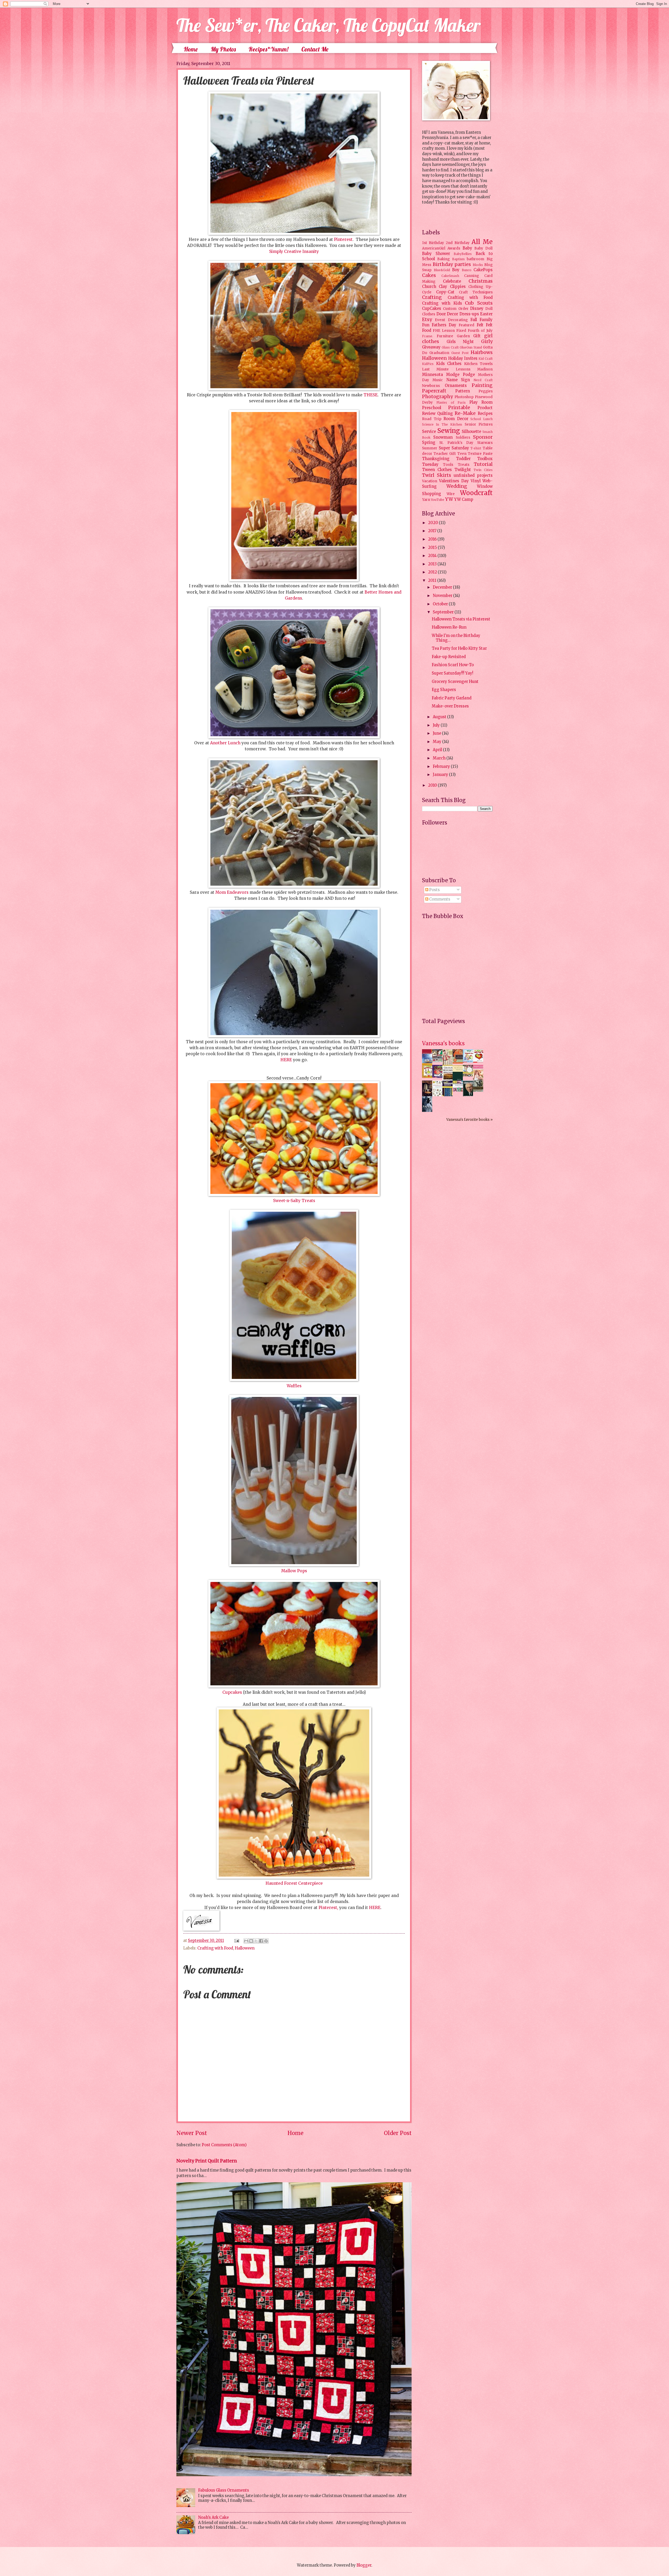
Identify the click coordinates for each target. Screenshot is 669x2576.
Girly (487, 341)
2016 (433, 539)
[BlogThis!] (251, 1941)
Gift (477, 336)
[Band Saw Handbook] (429, 1096)
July (437, 725)
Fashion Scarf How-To (453, 665)
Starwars (485, 443)
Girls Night (460, 342)
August (440, 717)
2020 (433, 523)
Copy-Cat (445, 292)
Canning (472, 276)
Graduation (439, 353)
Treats (464, 465)
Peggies (486, 391)
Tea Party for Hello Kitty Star (459, 648)
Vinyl (476, 481)
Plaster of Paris (451, 402)
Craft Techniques (476, 292)
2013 (433, 564)
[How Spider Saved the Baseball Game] (469, 1061)
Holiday (456, 358)
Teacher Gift (445, 454)
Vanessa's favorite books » (469, 1120)
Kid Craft (486, 359)
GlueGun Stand (471, 347)
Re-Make (465, 413)
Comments (439, 899)
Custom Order (456, 309)
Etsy (427, 320)
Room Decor (456, 419)
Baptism (458, 259)
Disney (477, 309)
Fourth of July (480, 331)
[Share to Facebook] (261, 1941)
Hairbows (482, 352)
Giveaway (431, 347)
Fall (474, 320)
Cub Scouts (479, 303)
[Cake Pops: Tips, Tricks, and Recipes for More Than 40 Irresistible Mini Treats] (459, 1090)
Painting (482, 385)
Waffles (294, 1386)
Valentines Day (454, 481)
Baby (467, 248)
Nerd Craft (483, 380)
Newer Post (192, 2133)
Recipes (485, 414)
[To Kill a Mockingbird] (459, 1062)
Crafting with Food (215, 1948)
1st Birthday (433, 243)
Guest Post (460, 353)
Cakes (429, 275)
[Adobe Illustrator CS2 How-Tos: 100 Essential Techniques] (429, 1065)
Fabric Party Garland (452, 698)
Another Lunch (225, 743)
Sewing (449, 431)
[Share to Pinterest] (266, 1941)
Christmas (481, 281)
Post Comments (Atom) (224, 2145)
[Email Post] (236, 1941)
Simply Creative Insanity (294, 251)
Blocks (478, 265)
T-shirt (476, 448)
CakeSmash (450, 276)
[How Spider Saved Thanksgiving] (429, 1077)
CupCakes (432, 309)
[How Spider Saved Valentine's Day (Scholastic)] (480, 1061)
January (441, 775)
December (443, 587)
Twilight (463, 470)
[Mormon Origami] (439, 1061)
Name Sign (458, 380)
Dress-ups (469, 314)
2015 (433, 548)
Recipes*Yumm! (269, 49)
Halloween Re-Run (449, 627)
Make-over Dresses (450, 706)
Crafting (432, 297)
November (443, 596)
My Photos (223, 49)
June (437, 733)
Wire (451, 494)
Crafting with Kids (442, 303)
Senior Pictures (479, 424)
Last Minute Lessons (446, 369)
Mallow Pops (294, 1571)
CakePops (483, 270)
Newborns (431, 386)
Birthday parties (452, 264)
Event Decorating (451, 320)
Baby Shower (436, 254)
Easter (486, 314)
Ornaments (456, 386)
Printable (459, 408)
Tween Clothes (437, 470)
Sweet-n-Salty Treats (294, 1201)
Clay (443, 287)
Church (429, 287)
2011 (433, 581)
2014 (433, 556)
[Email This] (246, 1941)
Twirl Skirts (437, 475)
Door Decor (447, 314)
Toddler (463, 459)
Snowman (443, 437)
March (440, 758)
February (442, 767)
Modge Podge (460, 375)
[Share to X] (256, 1941)
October (441, 604)
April (438, 750)
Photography (437, 397)
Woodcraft (476, 493)
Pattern (463, 391)
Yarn (426, 500)
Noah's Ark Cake (213, 2517)
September (444, 612)
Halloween (245, 1948)
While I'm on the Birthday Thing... (456, 638)
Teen (462, 454)
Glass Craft (450, 347)
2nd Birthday (458, 243)
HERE (286, 1060)
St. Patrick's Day (456, 443)
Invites (471, 358)
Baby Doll (483, 248)
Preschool (432, 408)
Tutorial (483, 464)
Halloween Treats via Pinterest (461, 619)
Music (438, 380)
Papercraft (434, 391)
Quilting (445, 414)
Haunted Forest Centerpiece (294, 1883)
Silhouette (471, 432)
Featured (466, 325)
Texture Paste (480, 454)
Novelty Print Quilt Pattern (207, 2161)
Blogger (364, 2565)
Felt (480, 325)
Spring (429, 443)
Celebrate (452, 281)
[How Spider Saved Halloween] (439, 1077)
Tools (448, 465)
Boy (456, 270)
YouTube (438, 500)
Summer (430, 448)
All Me (482, 242)
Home (191, 49)
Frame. (428, 336)
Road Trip (432, 419)
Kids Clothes (449, 364)
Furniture (445, 336)
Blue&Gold (442, 270)
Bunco (467, 270)
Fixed (461, 331)
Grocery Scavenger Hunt (455, 682)
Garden (463, 336)
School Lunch (481, 419)
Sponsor (483, 437)
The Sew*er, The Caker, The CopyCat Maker (328, 25)
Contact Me (315, 49)
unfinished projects (473, 475)
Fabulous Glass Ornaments (224, 2490)
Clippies (458, 287)
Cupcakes (232, 1692)
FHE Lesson (444, 331)
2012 (433, 572)
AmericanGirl (434, 248)
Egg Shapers (444, 690)
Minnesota (432, 375)
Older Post (398, 2133)
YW (449, 499)
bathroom (475, 259)
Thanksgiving (436, 459)
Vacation (430, 481)
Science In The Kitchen (442, 424)
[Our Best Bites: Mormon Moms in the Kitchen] (469, 1075)
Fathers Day (444, 325)
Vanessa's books (443, 1043)
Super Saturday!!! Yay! (452, 673)
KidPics (428, 364)
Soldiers (463, 437)
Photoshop (464, 397)
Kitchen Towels (478, 364)
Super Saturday (454, 448)
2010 (433, 785)
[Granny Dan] (480, 1090)
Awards (454, 248)
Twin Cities (483, 470)
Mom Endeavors (232, 892)
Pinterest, (328, 1908)
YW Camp (464, 500)
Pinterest (343, 239)
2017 (433, 531)
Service (429, 432)
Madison (485, 369)
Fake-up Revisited (449, 657)
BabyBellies (463, 254)
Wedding (457, 486)
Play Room (481, 402)
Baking (443, 259)
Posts (434, 890)
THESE (371, 395)
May (437, 742)
